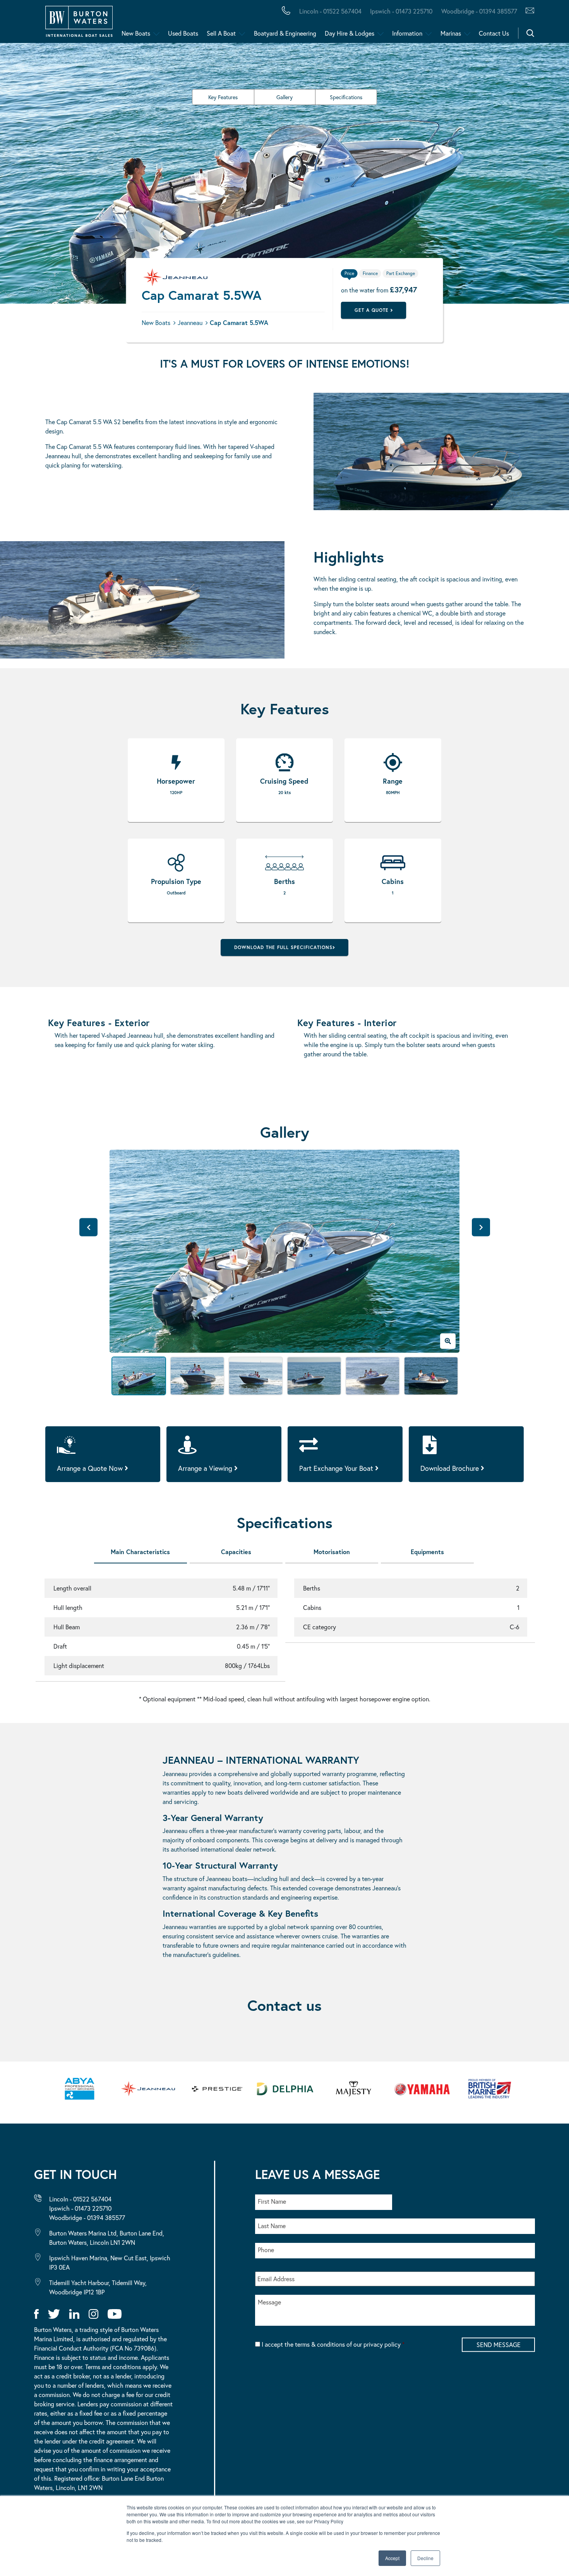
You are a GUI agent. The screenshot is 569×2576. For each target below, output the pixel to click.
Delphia (425, 22)
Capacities (236, 1552)
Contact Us (494, 33)
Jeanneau (245, 22)
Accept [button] (392, 2558)
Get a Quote (373, 310)
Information (407, 33)
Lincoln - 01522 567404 (330, 11)
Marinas (451, 33)
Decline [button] (425, 2558)
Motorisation (332, 1552)
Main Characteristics (140, 1552)
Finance (182, 22)
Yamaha (240, 22)
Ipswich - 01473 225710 (401, 11)
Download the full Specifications (283, 947)
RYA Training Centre (392, 22)
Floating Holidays (174, 22)
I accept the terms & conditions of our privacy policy (333, 2344)
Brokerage (125, 22)
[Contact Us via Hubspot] (528, 11)
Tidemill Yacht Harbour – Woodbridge (366, 22)
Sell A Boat (221, 33)
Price (349, 273)
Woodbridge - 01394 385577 (479, 11)
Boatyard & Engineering (285, 33)
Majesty (367, 22)
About (44, 22)
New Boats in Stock (158, 22)
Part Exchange (203, 22)
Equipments (427, 1552)
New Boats (136, 33)
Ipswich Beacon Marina (211, 22)
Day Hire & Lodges (350, 33)
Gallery (284, 97)
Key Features (223, 97)
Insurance (303, 22)
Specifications (346, 97)
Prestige (308, 22)
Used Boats (183, 33)
